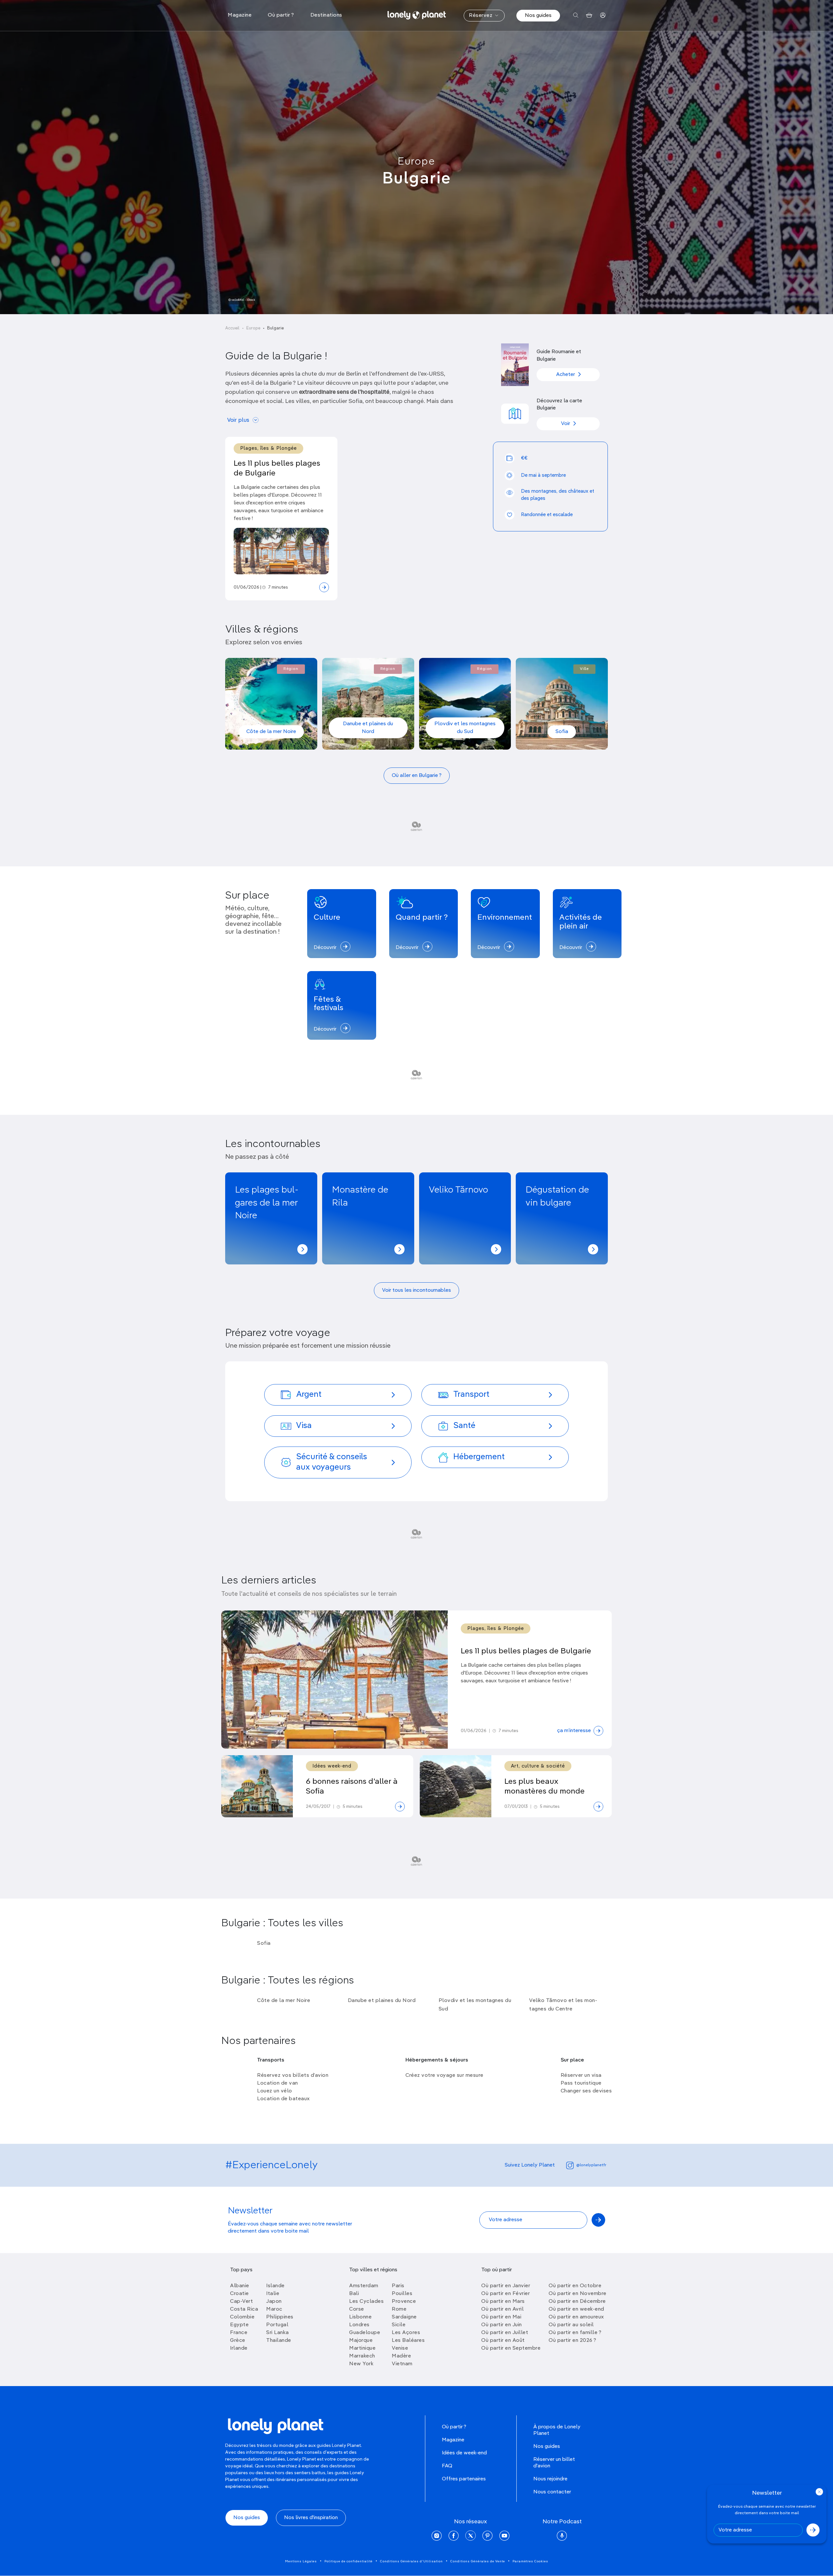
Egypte (239, 2325)
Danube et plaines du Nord (368, 728)
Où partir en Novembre (578, 2294)
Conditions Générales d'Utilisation (411, 2561)
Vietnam (402, 2364)
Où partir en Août (503, 2341)
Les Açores (406, 2333)
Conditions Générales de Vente (478, 2561)
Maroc (274, 2309)
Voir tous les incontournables (416, 1290)
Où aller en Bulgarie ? (417, 776)
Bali (354, 2294)
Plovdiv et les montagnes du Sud (465, 728)
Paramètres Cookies (530, 2561)
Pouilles (402, 2294)
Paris (398, 2286)
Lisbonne (360, 2317)
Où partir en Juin (502, 2325)
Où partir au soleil (571, 2325)
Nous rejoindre (550, 2479)
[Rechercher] (576, 15)
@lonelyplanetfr (591, 2165)
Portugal (277, 2325)
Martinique (362, 2348)
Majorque (361, 2341)
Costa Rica (244, 2309)
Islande (275, 2286)
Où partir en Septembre (511, 2348)
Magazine (453, 2440)
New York (361, 2364)
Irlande (239, 2348)
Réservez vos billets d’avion (293, 2075)
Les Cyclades (366, 2302)
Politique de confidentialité (348, 2561)
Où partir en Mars (503, 2302)
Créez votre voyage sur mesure (444, 2075)
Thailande (279, 2341)
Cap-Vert (241, 2302)
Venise (400, 2348)
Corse (357, 2309)
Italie (273, 2294)
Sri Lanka (278, 2333)
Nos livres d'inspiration (311, 2518)
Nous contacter (552, 2492)
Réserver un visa (581, 2075)
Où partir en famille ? (575, 2333)
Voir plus (238, 420)
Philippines (280, 2317)
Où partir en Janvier (506, 2286)
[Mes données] (603, 15)
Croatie (239, 2294)
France (239, 2333)
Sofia (562, 732)
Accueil (232, 328)
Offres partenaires (464, 2479)
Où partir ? (454, 2427)
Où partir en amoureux (576, 2317)
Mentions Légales (301, 2561)
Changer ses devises (586, 2091)
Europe (416, 162)
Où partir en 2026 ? (573, 2341)
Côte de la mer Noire (271, 732)
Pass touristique (581, 2083)
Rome (399, 2309)
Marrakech (362, 2356)
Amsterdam (364, 2286)
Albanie (240, 2286)
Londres (359, 2325)
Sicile (399, 2325)
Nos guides (538, 16)
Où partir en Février (505, 2294)
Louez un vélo (275, 2091)
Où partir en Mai (501, 2317)
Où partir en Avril (502, 2309)
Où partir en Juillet (505, 2333)
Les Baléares (408, 2341)
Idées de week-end (464, 2453)
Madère (401, 2356)
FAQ (447, 2466)
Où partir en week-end (576, 2309)
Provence (404, 2302)
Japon (274, 2302)
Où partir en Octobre (575, 2286)
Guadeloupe (365, 2333)
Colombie (242, 2317)
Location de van (278, 2083)
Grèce (238, 2341)
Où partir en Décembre (577, 2302)
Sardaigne (404, 2317)
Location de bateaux (283, 2099)
